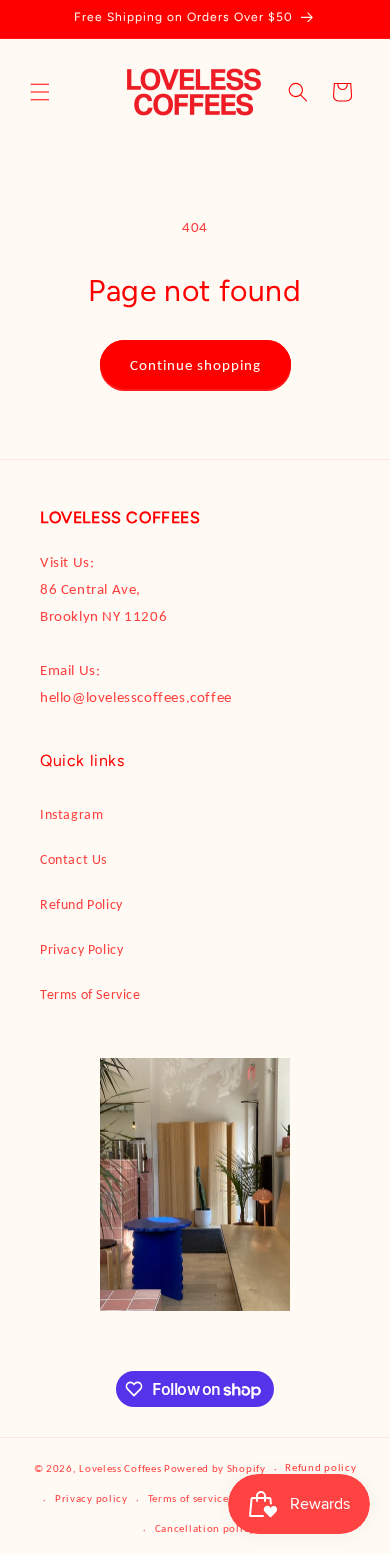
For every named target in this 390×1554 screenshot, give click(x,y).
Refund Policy (81, 904)
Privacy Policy (81, 949)
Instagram (71, 814)
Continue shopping (195, 365)
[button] (40, 92)
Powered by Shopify (215, 1468)
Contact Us (73, 859)
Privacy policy (91, 1498)
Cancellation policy (205, 1528)
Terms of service (188, 1498)
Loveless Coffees (120, 1468)
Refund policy (320, 1467)
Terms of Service (90, 994)
